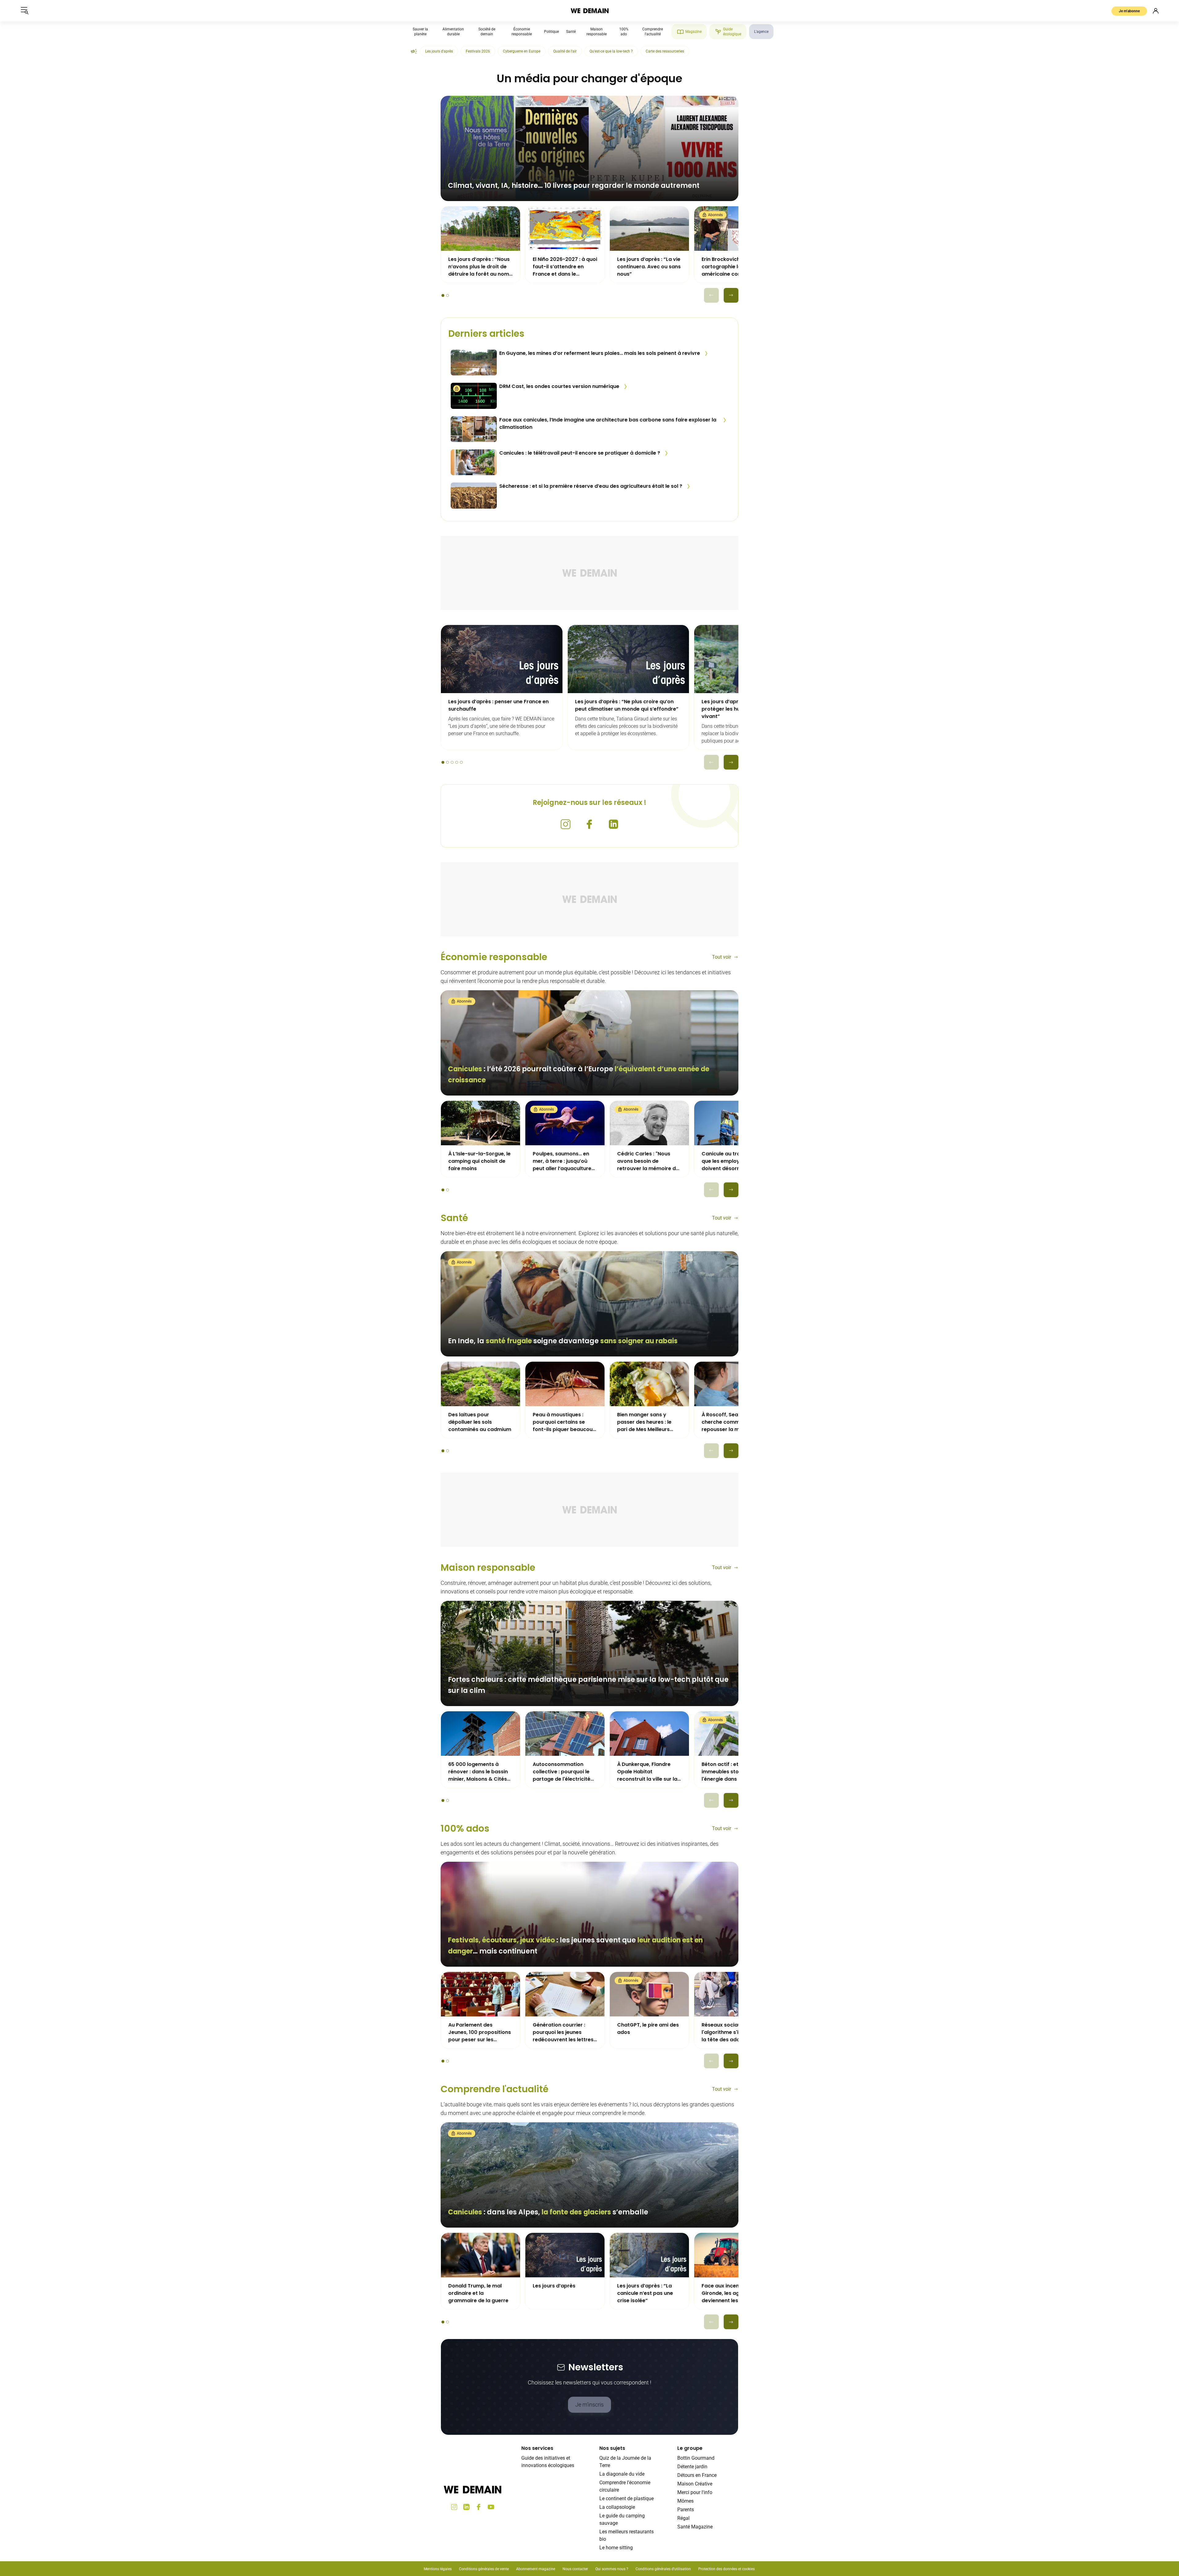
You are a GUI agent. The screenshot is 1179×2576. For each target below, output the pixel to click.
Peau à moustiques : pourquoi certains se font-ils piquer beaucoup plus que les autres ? (564, 1422)
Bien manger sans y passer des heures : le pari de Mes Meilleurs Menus (644, 1422)
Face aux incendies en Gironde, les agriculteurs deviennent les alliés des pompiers (732, 2293)
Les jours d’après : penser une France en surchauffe (498, 705)
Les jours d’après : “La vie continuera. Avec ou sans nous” (649, 267)
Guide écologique (732, 32)
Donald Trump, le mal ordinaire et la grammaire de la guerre (478, 2293)
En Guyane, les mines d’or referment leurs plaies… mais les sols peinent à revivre (600, 353)
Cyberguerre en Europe (522, 51)
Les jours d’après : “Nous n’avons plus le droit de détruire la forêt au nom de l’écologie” (479, 267)
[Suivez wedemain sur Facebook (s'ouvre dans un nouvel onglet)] (589, 824)
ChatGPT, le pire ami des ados (648, 2029)
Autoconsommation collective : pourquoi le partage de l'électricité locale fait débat (562, 1772)
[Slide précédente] (711, 295)
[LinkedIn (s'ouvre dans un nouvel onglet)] (466, 2507)
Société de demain (487, 32)
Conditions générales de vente (484, 2569)
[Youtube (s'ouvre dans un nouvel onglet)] (491, 2507)
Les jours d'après (439, 51)
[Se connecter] (1156, 11)
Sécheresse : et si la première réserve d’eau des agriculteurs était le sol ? (591, 486)
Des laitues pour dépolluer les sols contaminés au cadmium (480, 1422)
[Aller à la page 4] (457, 762)
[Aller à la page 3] (452, 762)
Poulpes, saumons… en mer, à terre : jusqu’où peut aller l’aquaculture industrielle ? (562, 1161)
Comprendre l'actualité (653, 32)
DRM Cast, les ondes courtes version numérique (559, 386)
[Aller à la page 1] (443, 295)
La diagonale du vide (622, 2474)
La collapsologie (617, 2507)
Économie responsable (522, 32)
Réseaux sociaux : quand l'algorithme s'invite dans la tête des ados (733, 2032)
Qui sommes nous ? (612, 2569)
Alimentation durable (453, 32)
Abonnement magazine (536, 2569)
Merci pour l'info (695, 2492)
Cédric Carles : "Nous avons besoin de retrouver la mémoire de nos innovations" (648, 1161)
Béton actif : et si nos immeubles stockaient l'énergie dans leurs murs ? (730, 1772)
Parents (686, 2510)
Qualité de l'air (565, 51)
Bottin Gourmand (696, 2458)
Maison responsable (597, 32)
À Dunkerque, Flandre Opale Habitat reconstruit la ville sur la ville (647, 1772)
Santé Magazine (695, 2527)
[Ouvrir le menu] (25, 11)
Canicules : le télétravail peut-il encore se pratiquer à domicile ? (580, 453)
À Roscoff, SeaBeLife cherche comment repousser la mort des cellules (730, 1422)
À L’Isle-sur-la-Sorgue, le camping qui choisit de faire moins (479, 1161)
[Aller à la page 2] (447, 295)
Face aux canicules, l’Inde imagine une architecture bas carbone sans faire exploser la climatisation (608, 423)
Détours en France (697, 2475)
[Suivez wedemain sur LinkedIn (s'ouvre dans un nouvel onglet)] (613, 824)
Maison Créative (695, 2484)
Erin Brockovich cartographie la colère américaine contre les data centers (730, 267)
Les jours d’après (554, 2286)
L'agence (761, 32)
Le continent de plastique (626, 2498)
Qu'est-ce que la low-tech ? (611, 51)
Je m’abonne (1129, 11)
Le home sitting (616, 2548)
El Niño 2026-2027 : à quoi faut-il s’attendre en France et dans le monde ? (565, 267)
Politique (551, 32)
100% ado (624, 32)
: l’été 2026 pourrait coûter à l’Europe (579, 1075)
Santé (571, 32)
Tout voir (722, 957)
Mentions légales (438, 2569)
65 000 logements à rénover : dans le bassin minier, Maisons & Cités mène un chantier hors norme (478, 1772)
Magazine (693, 32)
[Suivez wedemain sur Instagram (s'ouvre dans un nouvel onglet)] (566, 824)
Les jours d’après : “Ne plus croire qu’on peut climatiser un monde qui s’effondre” (627, 705)
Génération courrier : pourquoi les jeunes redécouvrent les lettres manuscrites (563, 2032)
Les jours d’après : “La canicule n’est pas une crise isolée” (645, 2293)
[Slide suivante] (731, 295)
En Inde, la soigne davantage (563, 1341)
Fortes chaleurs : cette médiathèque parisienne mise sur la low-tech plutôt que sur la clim (588, 1685)
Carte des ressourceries (665, 51)
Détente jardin (692, 2467)
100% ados (465, 1828)
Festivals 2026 (478, 51)
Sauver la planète (420, 32)
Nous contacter (575, 2569)
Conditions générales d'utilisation (663, 2569)
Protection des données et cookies (727, 2569)
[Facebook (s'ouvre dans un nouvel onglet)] (479, 2507)
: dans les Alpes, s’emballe (548, 2212)
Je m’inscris (589, 2405)
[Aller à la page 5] (461, 762)
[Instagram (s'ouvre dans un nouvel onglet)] (454, 2507)
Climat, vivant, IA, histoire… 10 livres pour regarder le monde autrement (574, 186)
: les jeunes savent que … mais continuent (575, 1946)
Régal (683, 2518)
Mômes (685, 2501)
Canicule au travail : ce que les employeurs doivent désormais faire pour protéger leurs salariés (732, 1161)
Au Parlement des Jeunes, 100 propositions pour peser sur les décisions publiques (480, 2032)
